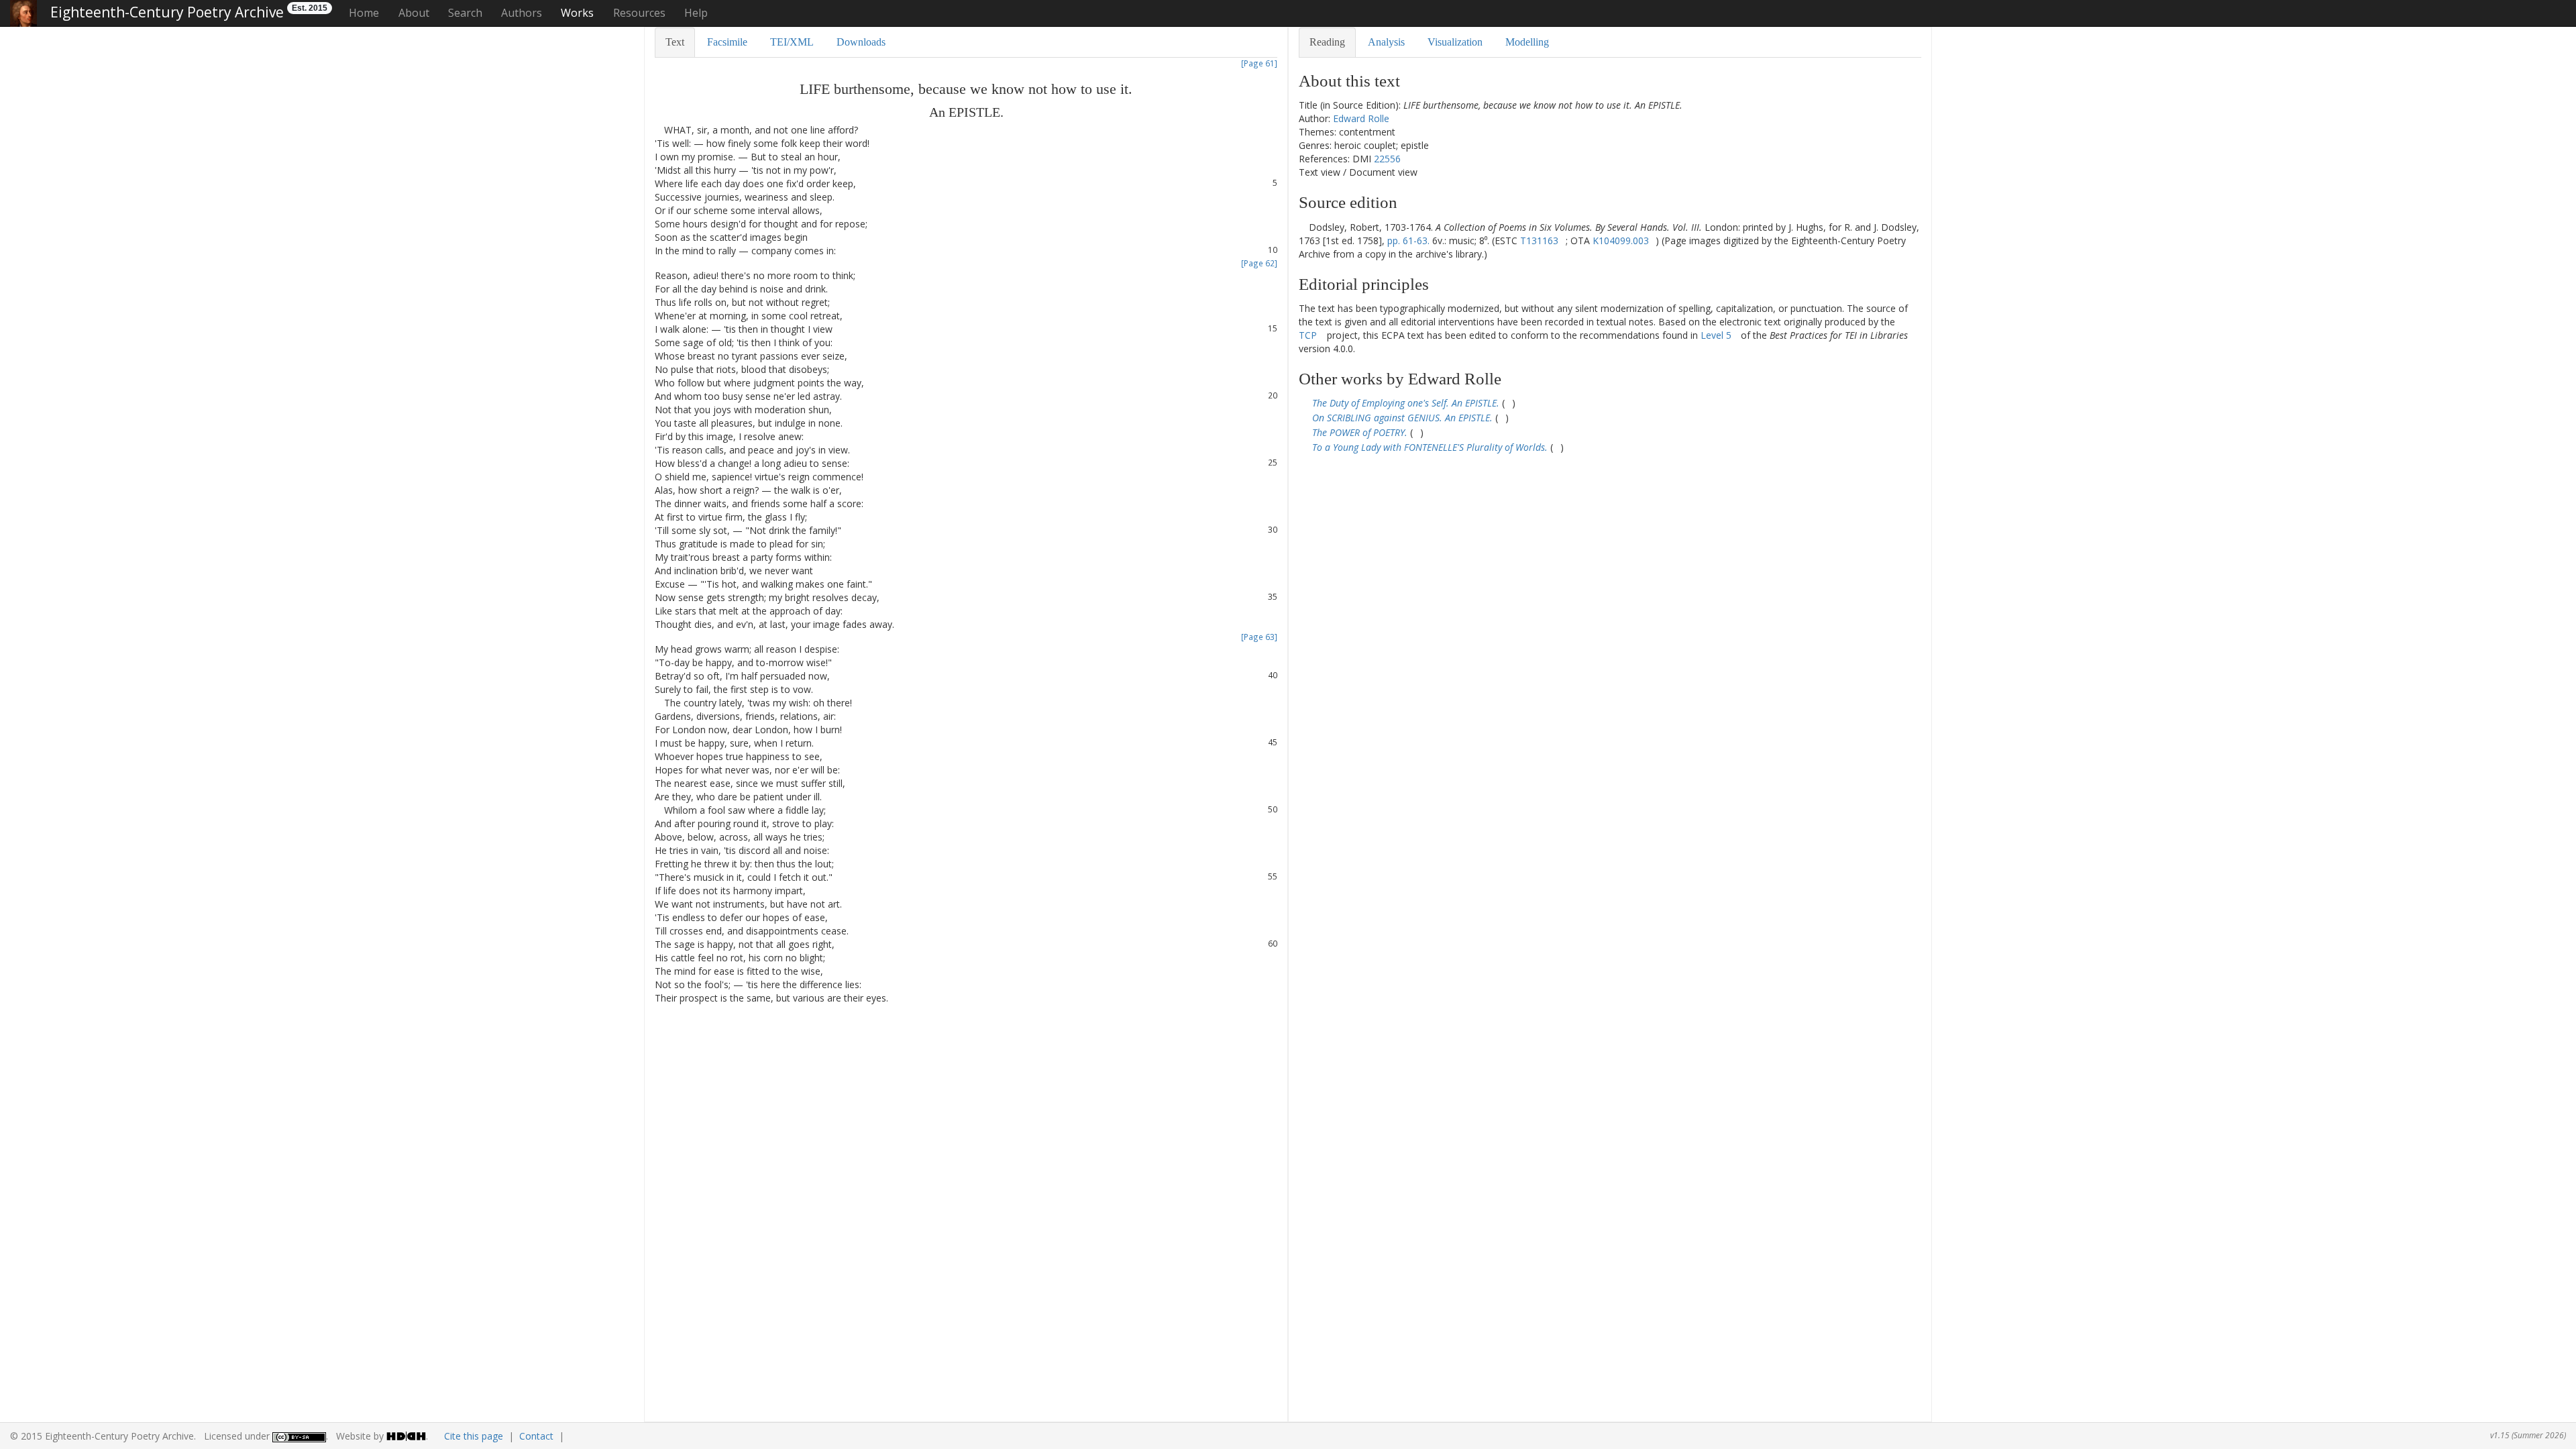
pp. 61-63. (1408, 240)
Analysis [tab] (1386, 42)
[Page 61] (1259, 63)
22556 (1387, 159)
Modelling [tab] (1527, 42)
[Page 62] (1259, 263)
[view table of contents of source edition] (1302, 227)
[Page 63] (1259, 637)
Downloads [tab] (861, 42)
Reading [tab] (1327, 42)
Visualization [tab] (1455, 42)
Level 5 (1716, 335)
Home (364, 13)
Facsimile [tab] (727, 42)
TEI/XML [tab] (792, 42)
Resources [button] (639, 13)
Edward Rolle (1361, 118)
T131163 (1539, 240)
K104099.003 (1621, 240)
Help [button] (696, 13)
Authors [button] (522, 13)
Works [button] (577, 13)
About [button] (414, 13)
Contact (536, 1436)
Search (465, 13)
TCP (1308, 335)
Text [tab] (675, 42)
